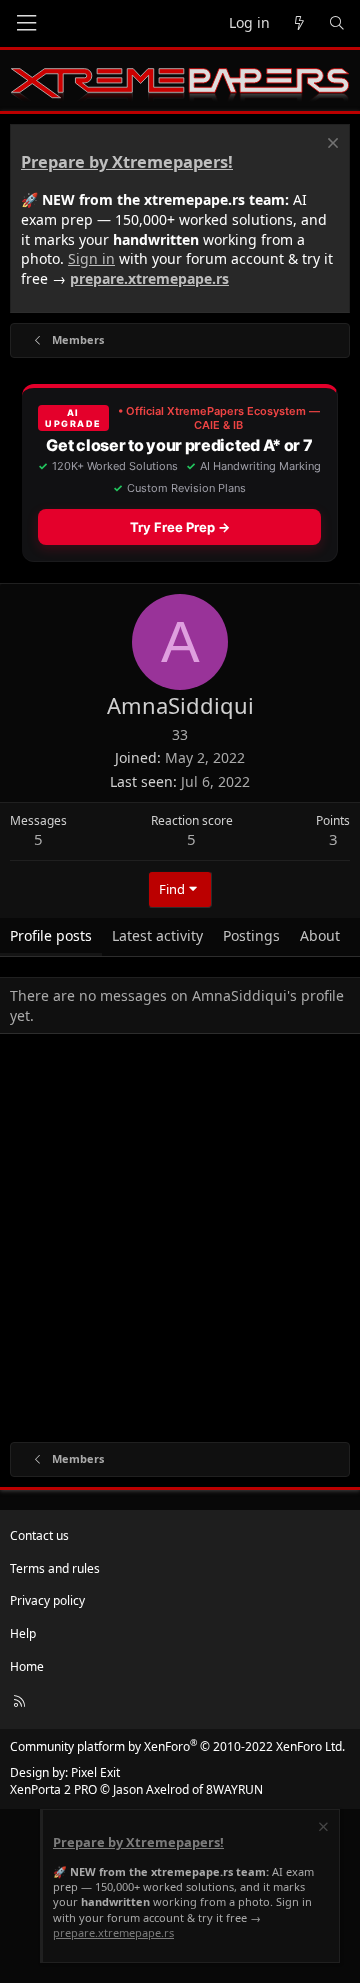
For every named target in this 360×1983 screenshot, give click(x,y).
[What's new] (299, 23)
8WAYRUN (234, 1789)
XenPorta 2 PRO (53, 1789)
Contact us (39, 1535)
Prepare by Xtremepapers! (127, 162)
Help (23, 1633)
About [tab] (320, 935)
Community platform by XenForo (177, 1746)
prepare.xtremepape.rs (149, 278)
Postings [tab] (251, 935)
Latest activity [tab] (157, 935)
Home (27, 1666)
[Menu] (26, 23)
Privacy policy (47, 1600)
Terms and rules (55, 1568)
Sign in (91, 258)
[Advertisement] (180, 1242)
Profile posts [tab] (51, 935)
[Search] (337, 23)
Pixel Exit (95, 1772)
